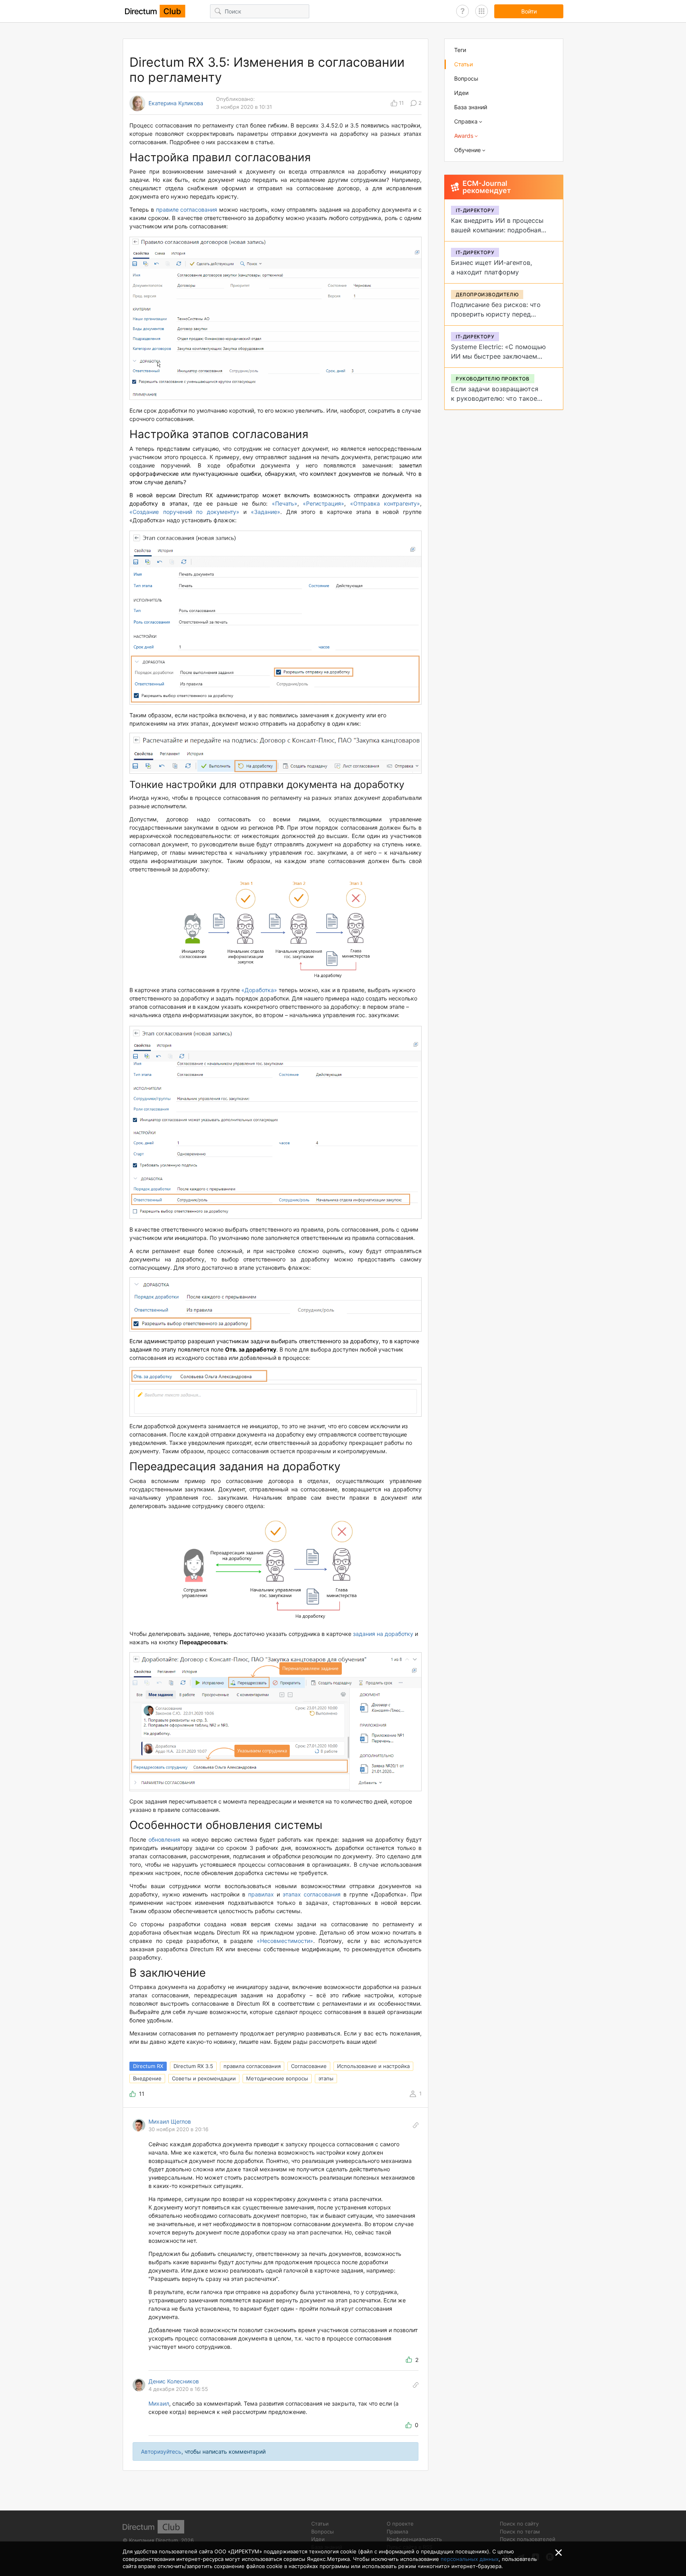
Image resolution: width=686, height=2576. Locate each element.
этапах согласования (312, 1894)
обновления (164, 1839)
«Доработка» (259, 990)
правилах (261, 1894)
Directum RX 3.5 (193, 2066)
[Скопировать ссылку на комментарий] (416, 2125)
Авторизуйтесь (161, 2451)
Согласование (309, 2066)
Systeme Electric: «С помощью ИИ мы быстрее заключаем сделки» (498, 356)
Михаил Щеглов (170, 2121)
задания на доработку (383, 1634)
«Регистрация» (324, 503)
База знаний (471, 107)
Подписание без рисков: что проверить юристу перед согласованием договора (496, 314)
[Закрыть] (559, 2553)
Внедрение (147, 2078)
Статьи (463, 64)
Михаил (159, 2403)
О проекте (400, 2524)
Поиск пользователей (528, 2539)
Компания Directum (153, 2540)
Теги (460, 50)
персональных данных (470, 2559)
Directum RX (148, 2066)
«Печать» (285, 503)
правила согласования (252, 2066)
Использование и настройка (373, 2066)
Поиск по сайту (519, 2524)
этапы (326, 2078)
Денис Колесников (174, 2381)
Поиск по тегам (520, 2532)
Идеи (461, 93)
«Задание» (266, 512)
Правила (397, 2532)
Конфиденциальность (414, 2539)
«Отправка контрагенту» (385, 503)
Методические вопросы (277, 2078)
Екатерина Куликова (176, 103)
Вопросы (466, 78)
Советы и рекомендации (204, 2078)
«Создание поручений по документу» (184, 512)
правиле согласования (187, 210)
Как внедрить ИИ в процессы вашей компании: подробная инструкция (497, 230)
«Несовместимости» (285, 1941)
